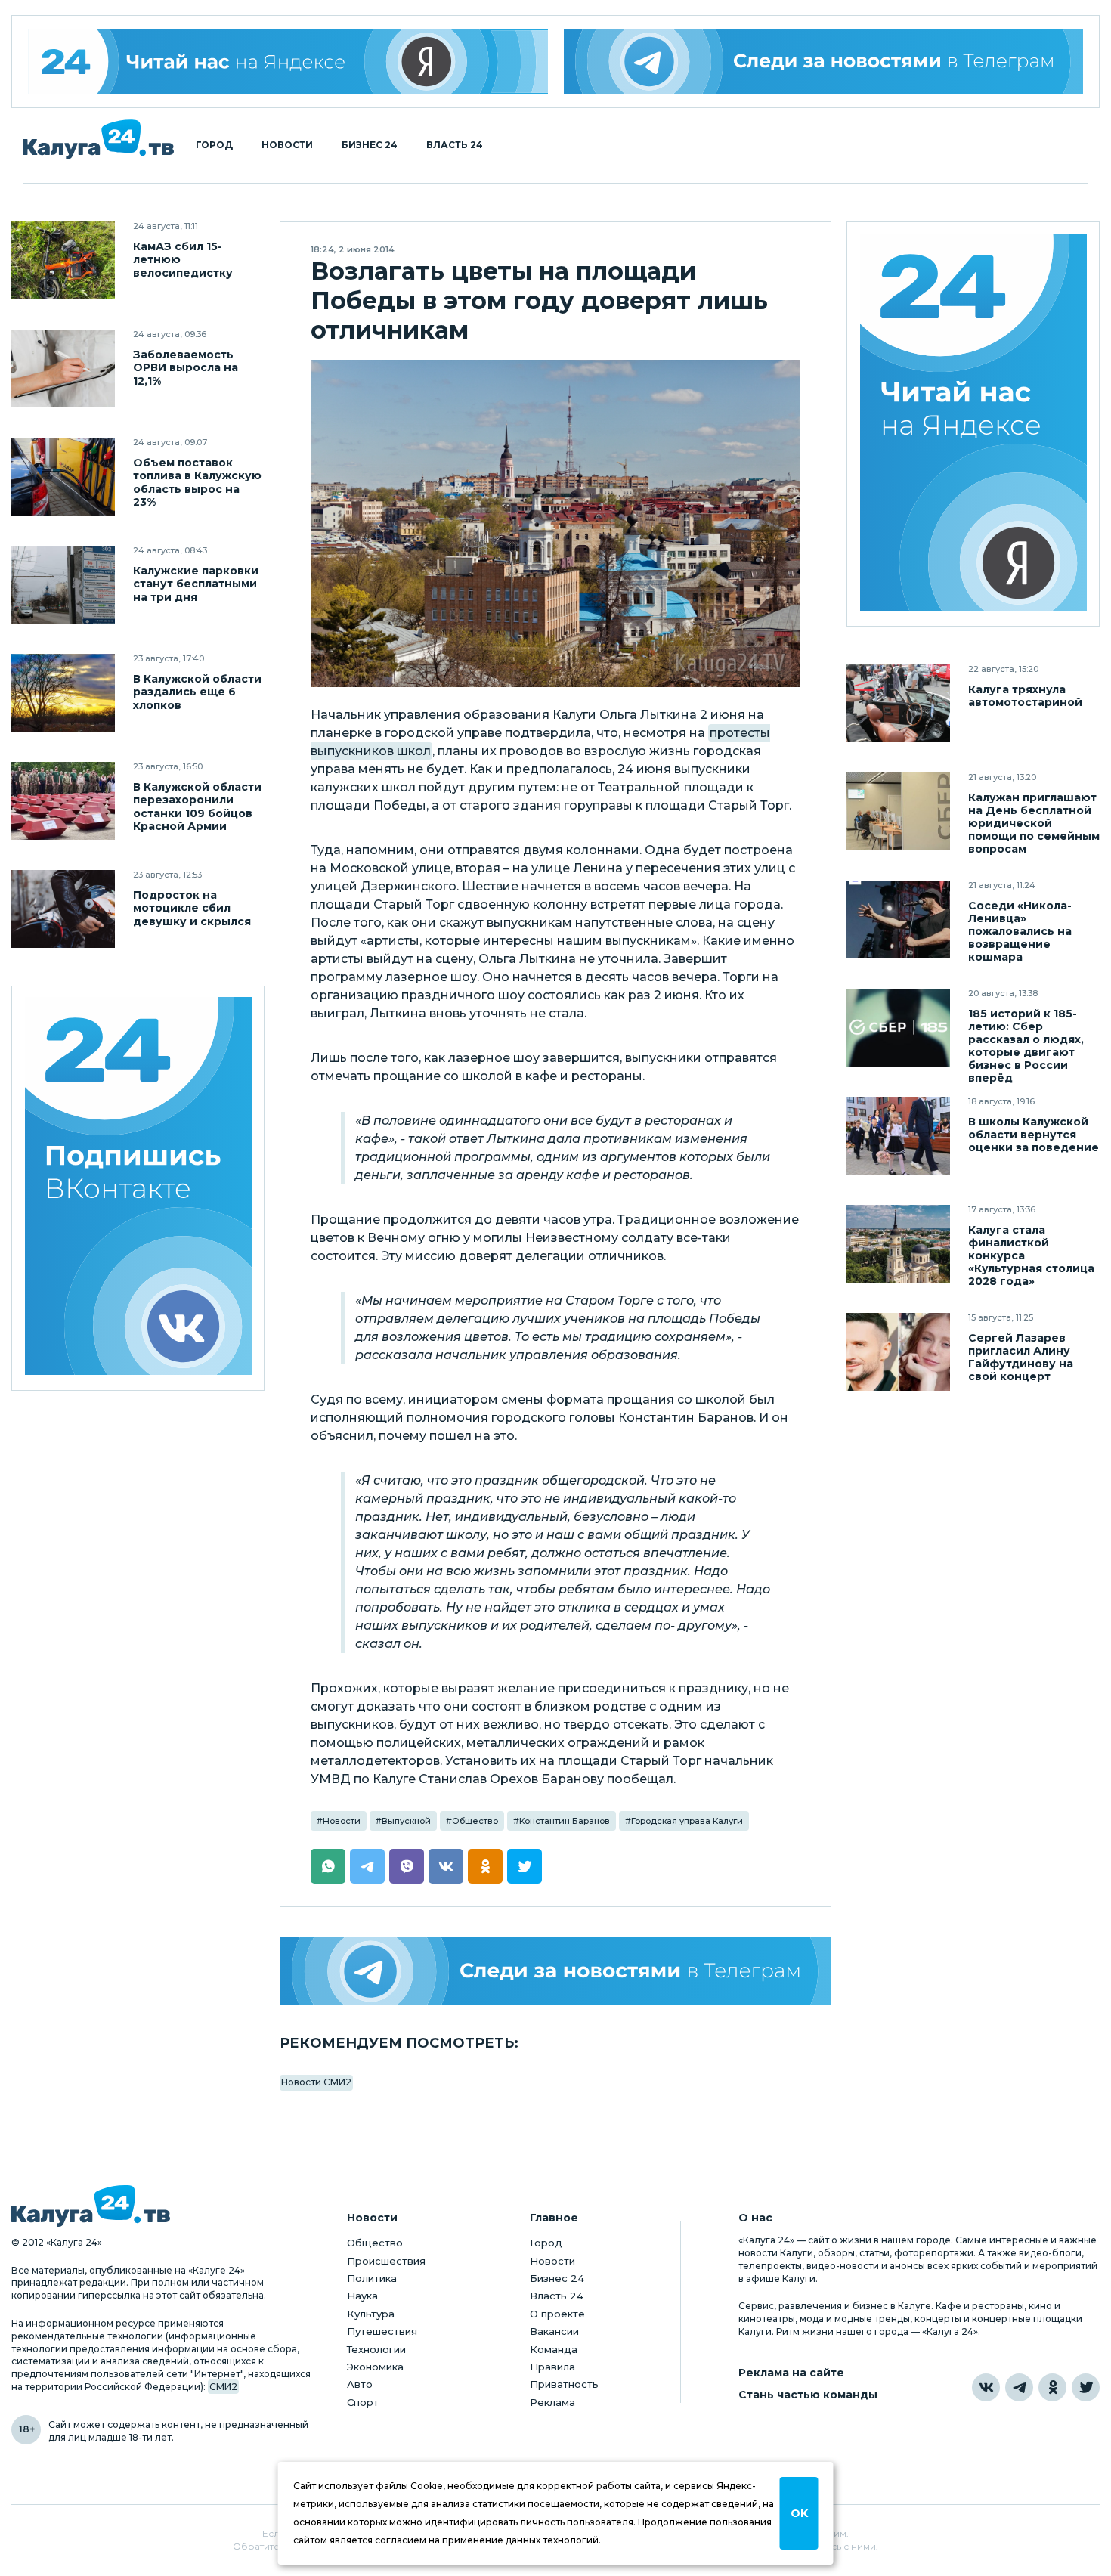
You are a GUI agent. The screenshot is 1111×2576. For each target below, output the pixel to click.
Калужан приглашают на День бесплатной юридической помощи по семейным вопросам (1034, 824)
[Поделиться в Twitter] (525, 1866)
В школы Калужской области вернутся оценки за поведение (1034, 1135)
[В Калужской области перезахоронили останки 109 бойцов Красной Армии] (63, 801)
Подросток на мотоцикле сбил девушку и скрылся (192, 908)
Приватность (564, 2384)
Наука (362, 2296)
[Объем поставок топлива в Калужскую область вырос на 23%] (63, 477)
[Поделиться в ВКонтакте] (446, 1866)
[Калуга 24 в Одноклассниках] (1052, 2387)
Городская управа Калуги (687, 1821)
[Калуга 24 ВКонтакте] (138, 1189)
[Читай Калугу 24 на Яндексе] (288, 62)
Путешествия (382, 2331)
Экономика (375, 2367)
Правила (552, 2367)
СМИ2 (223, 2387)
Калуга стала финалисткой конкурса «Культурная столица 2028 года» (1031, 1256)
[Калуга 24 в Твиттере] (1086, 2387)
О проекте (557, 2314)
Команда (554, 2349)
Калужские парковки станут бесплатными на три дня (196, 584)
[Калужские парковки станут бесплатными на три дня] (63, 585)
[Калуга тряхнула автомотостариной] (898, 703)
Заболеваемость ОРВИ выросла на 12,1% (186, 368)
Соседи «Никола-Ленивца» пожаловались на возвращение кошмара (1020, 932)
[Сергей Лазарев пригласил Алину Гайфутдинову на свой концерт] (898, 1352)
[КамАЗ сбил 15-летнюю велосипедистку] (63, 260)
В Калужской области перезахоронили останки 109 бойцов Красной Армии (197, 807)
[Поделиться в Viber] (407, 1866)
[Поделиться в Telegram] (367, 1866)
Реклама (552, 2402)
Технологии (376, 2349)
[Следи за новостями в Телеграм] (824, 62)
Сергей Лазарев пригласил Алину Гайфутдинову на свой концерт (1021, 1358)
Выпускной (406, 1821)
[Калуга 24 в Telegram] (1019, 2387)
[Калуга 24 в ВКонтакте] (986, 2387)
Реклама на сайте (791, 2373)
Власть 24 (455, 145)
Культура (371, 2314)
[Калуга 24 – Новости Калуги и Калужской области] (98, 139)
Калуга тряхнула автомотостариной (1025, 696)
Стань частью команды (808, 2395)
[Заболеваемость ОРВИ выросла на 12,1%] (63, 368)
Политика (372, 2278)
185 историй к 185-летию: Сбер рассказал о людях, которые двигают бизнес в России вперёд (1026, 1046)
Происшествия (386, 2261)
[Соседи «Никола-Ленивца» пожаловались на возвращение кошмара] (898, 920)
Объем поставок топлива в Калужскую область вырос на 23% (197, 482)
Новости (287, 145)
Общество (475, 1821)
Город (214, 145)
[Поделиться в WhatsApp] (328, 1866)
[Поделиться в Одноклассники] (485, 1866)
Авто (360, 2384)
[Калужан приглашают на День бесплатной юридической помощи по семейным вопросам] (898, 811)
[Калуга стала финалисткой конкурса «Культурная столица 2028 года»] (898, 1244)
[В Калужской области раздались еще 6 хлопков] (63, 693)
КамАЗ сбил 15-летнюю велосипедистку (183, 260)
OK (799, 2513)
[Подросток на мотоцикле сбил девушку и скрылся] (63, 909)
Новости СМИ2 (316, 2082)
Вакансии (554, 2331)
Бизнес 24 (370, 145)
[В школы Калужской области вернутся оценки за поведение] (898, 1136)
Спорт (363, 2402)
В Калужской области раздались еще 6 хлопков (197, 692)
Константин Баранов (565, 1821)
